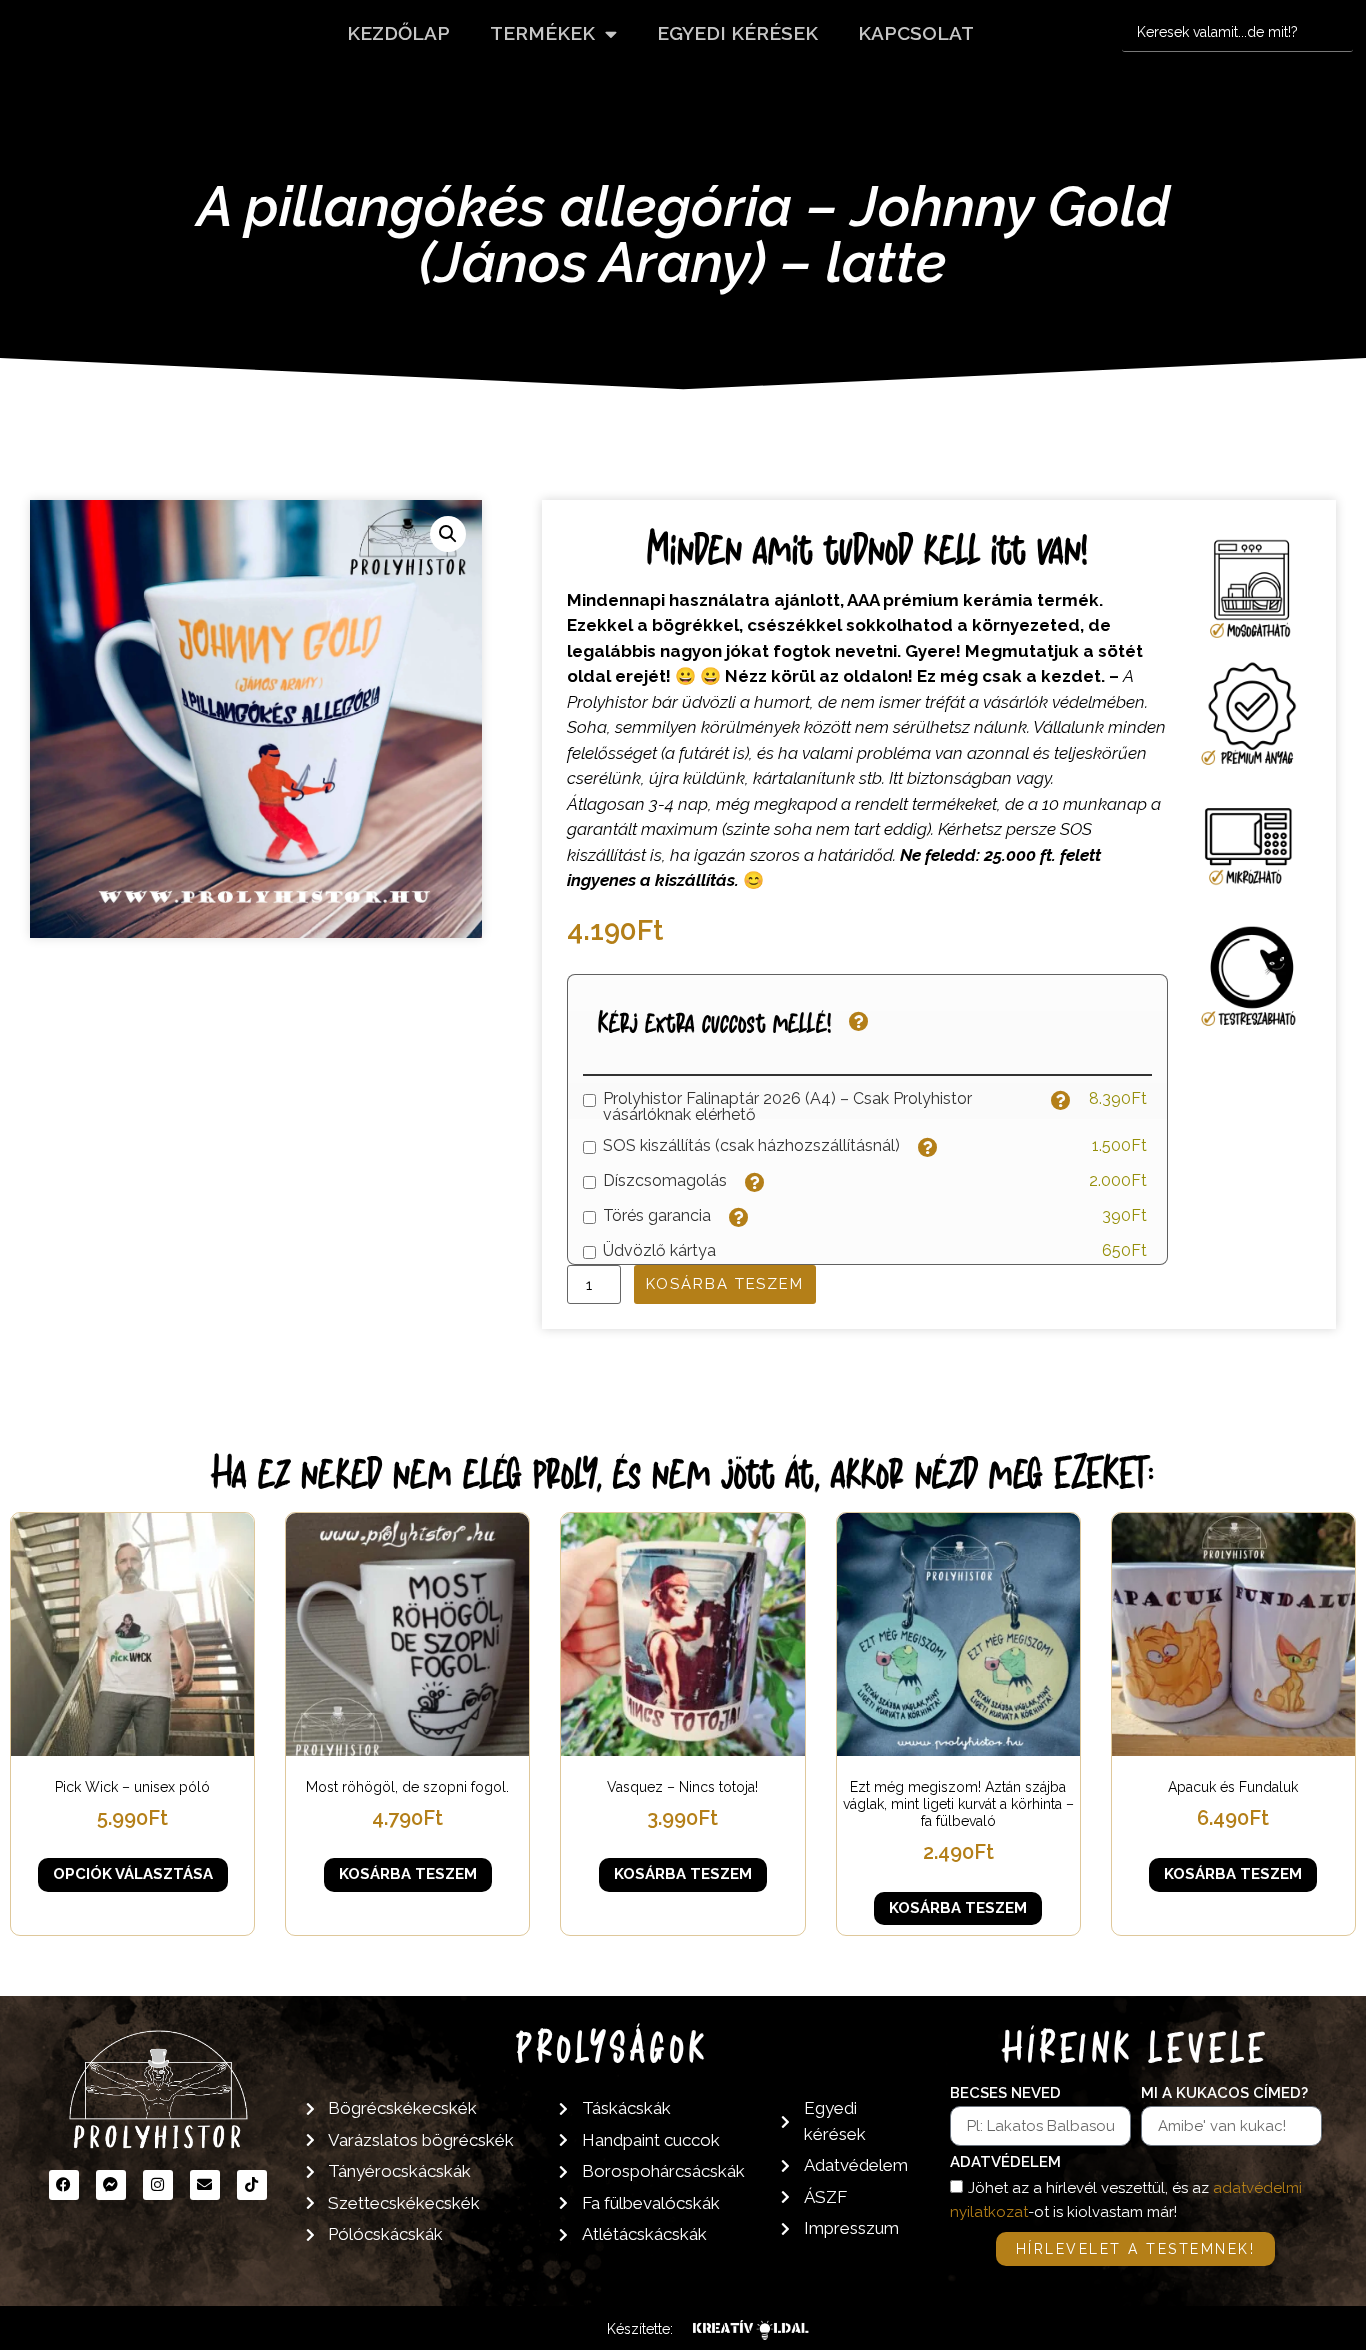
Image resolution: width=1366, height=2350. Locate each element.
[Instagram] (158, 2185)
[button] (448, 534)
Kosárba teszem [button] (408, 1874)
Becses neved (1005, 2094)
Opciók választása (133, 1874)
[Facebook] (64, 2185)
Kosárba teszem (725, 1284)
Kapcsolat (916, 33)
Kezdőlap (398, 33)
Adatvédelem (1005, 2163)
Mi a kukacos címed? (1224, 2094)
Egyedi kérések (737, 33)
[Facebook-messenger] (111, 2185)
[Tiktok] (252, 2185)
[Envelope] (205, 2185)
